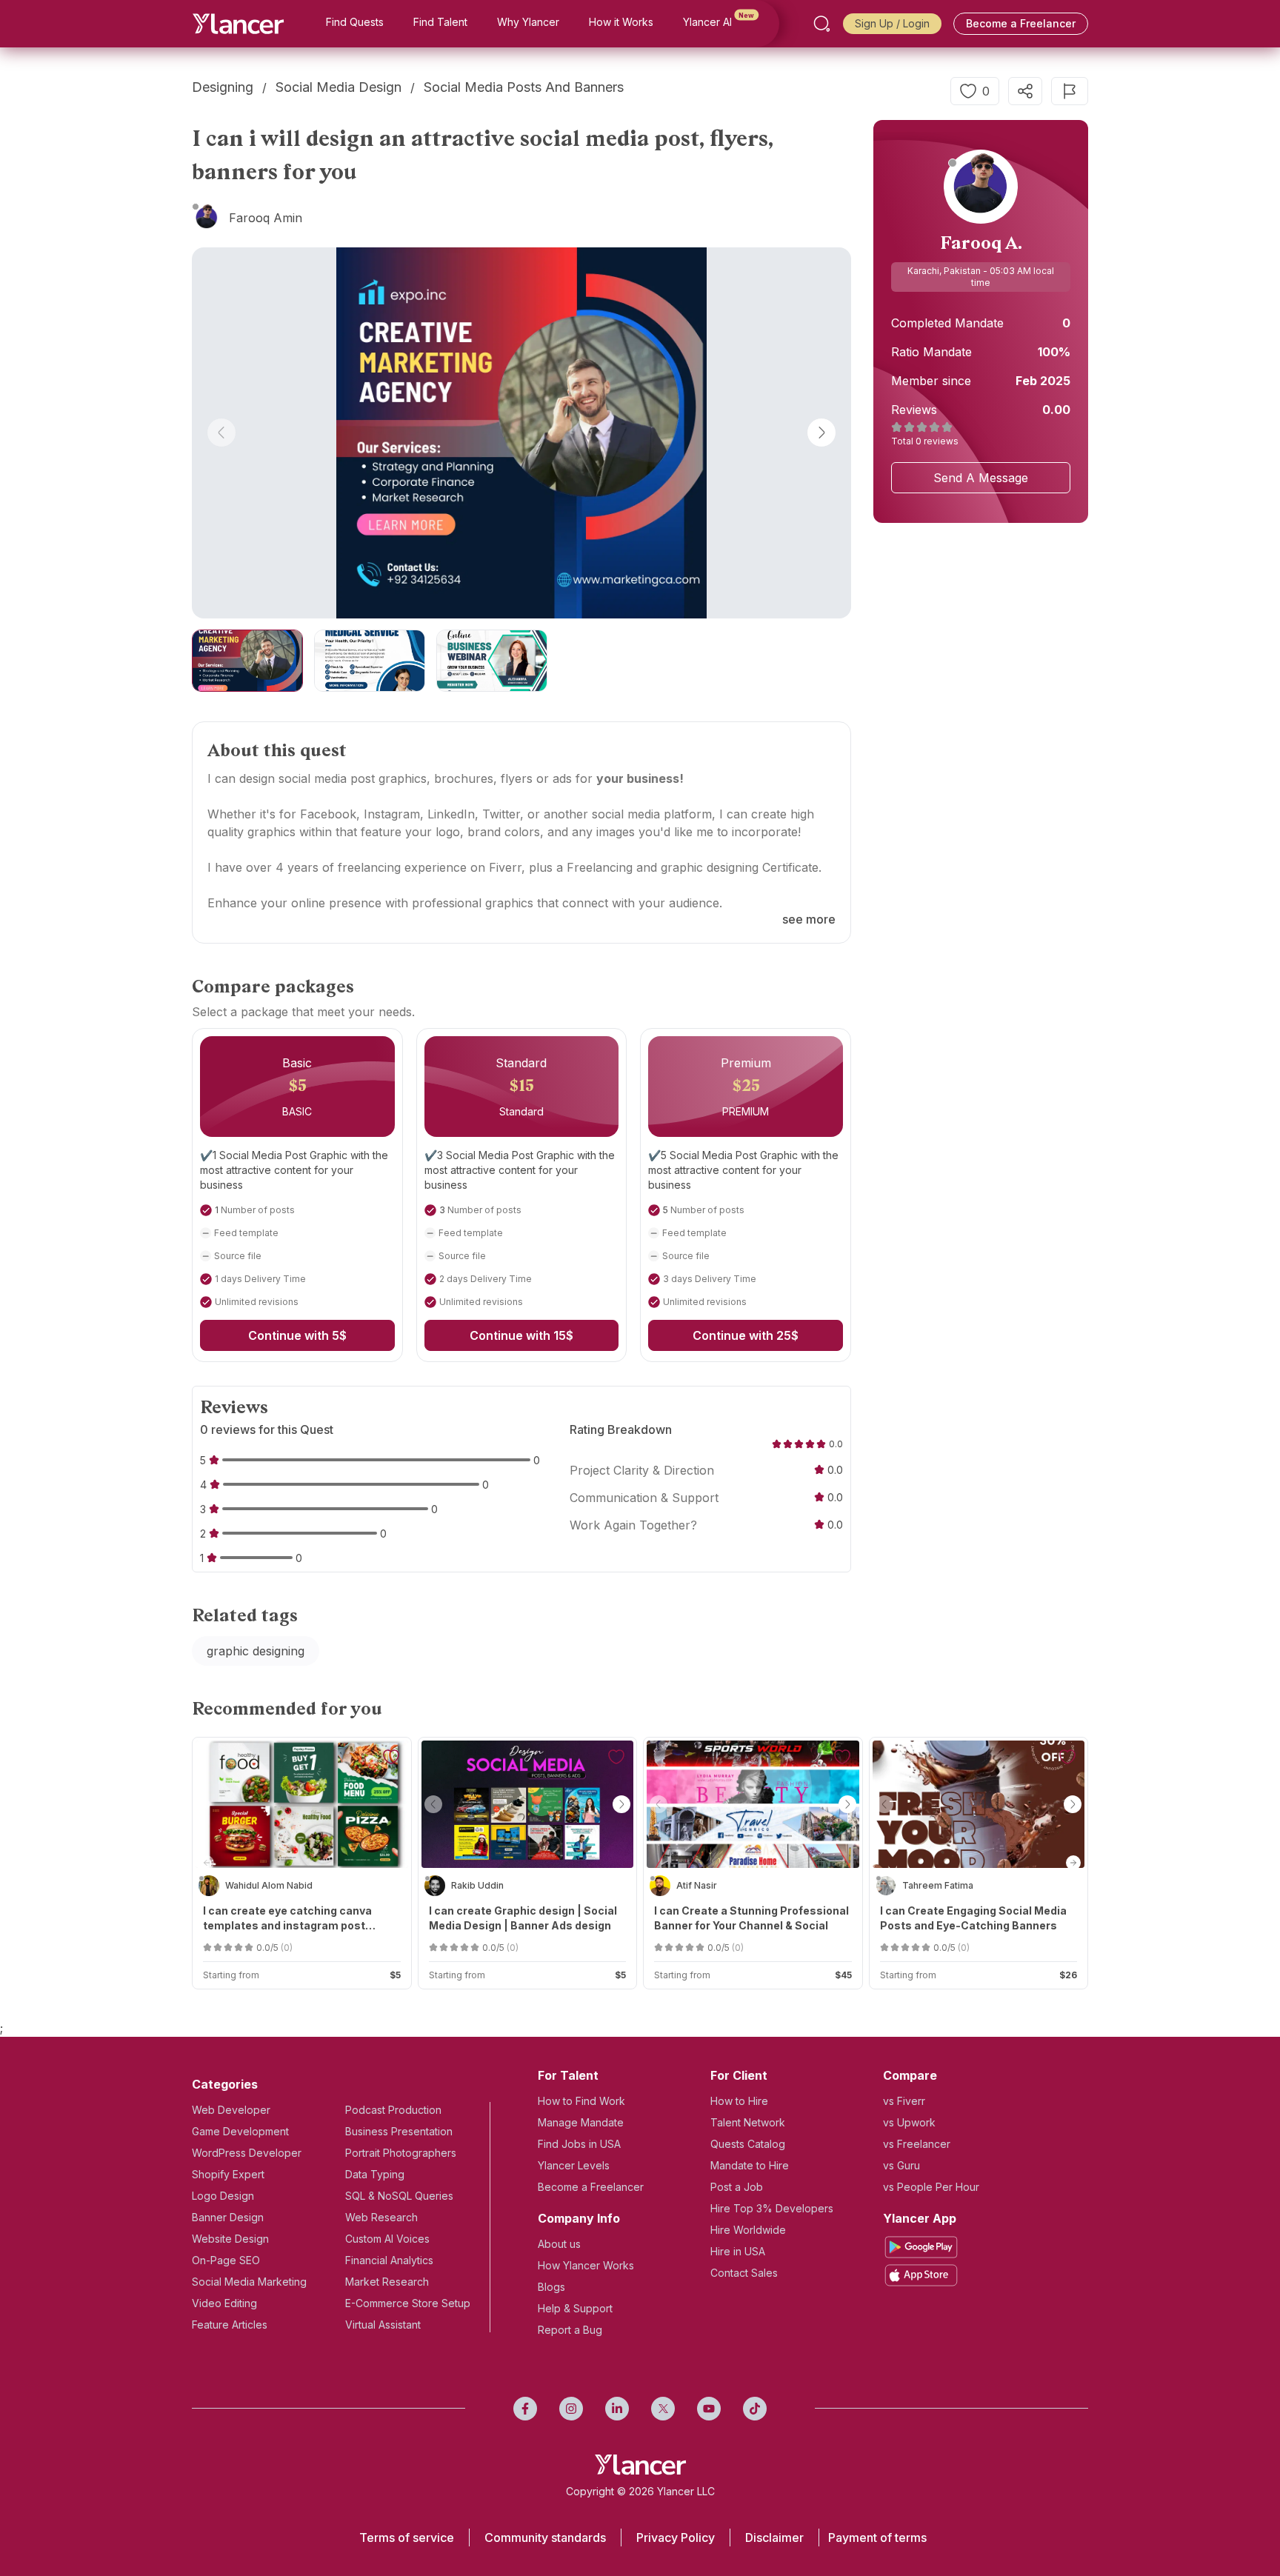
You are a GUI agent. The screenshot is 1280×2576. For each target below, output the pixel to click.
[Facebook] (525, 2409)
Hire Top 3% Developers (772, 2208)
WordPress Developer (247, 2153)
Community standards (545, 2537)
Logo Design (223, 2196)
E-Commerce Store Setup (408, 2303)
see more (809, 919)
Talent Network (748, 2122)
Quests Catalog (748, 2144)
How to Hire (739, 2101)
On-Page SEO (226, 2260)
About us (559, 2244)
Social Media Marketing (249, 2282)
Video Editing (224, 2303)
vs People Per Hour (931, 2187)
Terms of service (407, 2537)
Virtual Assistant (383, 2325)
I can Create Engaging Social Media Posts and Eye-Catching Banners (973, 1918)
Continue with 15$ (521, 1335)
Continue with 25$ (746, 1335)
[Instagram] (571, 2409)
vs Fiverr (904, 2101)
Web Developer (231, 2110)
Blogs (551, 2287)
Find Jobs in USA (579, 2144)
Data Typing (375, 2174)
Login (916, 23)
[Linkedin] (617, 2409)
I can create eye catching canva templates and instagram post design (287, 1919)
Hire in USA (738, 2251)
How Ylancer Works (586, 2265)
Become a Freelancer (1021, 23)
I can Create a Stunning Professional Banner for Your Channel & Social (751, 1918)
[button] (221, 433)
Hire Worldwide (748, 2230)
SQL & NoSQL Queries (399, 2196)
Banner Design (228, 2217)
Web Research (381, 2217)
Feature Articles (230, 2325)
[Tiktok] (755, 2409)
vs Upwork (909, 2122)
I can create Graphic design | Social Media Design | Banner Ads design (523, 1918)
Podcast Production (393, 2110)
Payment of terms (877, 2537)
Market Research (387, 2282)
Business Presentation (399, 2131)
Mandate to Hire (750, 2165)
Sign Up (874, 23)
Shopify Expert (228, 2174)
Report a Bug (570, 2330)
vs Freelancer (917, 2144)
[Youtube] (709, 2409)
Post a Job (737, 2187)
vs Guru (901, 2165)
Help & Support (575, 2308)
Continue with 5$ (297, 1335)
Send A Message (981, 478)
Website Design (230, 2239)
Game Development (240, 2131)
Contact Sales (744, 2273)
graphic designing (256, 1651)
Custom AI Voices (387, 2239)
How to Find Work (581, 2101)
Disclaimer (774, 2537)
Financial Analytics (389, 2260)
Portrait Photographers (401, 2153)
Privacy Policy (676, 2537)
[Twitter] (663, 2409)
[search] (822, 24)
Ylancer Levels (574, 2165)
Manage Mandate (581, 2122)
